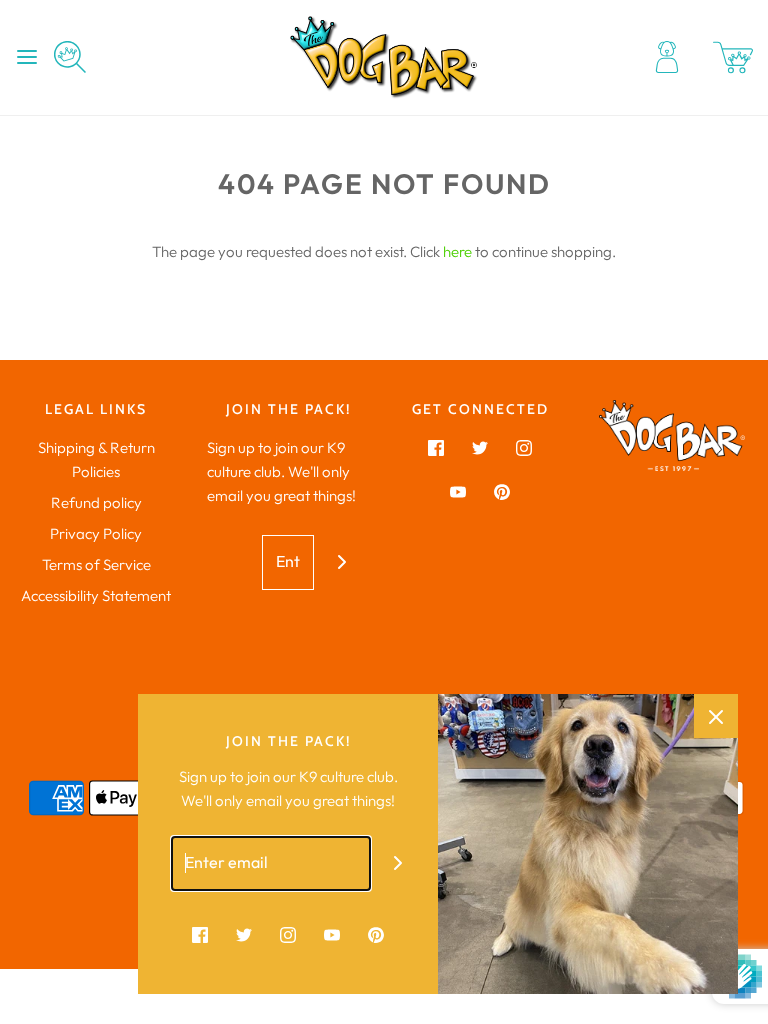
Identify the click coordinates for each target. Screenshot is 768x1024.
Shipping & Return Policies (96, 459)
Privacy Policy (96, 533)
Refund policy (96, 502)
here (457, 251)
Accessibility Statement (96, 595)
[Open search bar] (77, 57)
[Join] (341, 562)
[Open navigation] (27, 57)
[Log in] (667, 57)
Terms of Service (96, 564)
